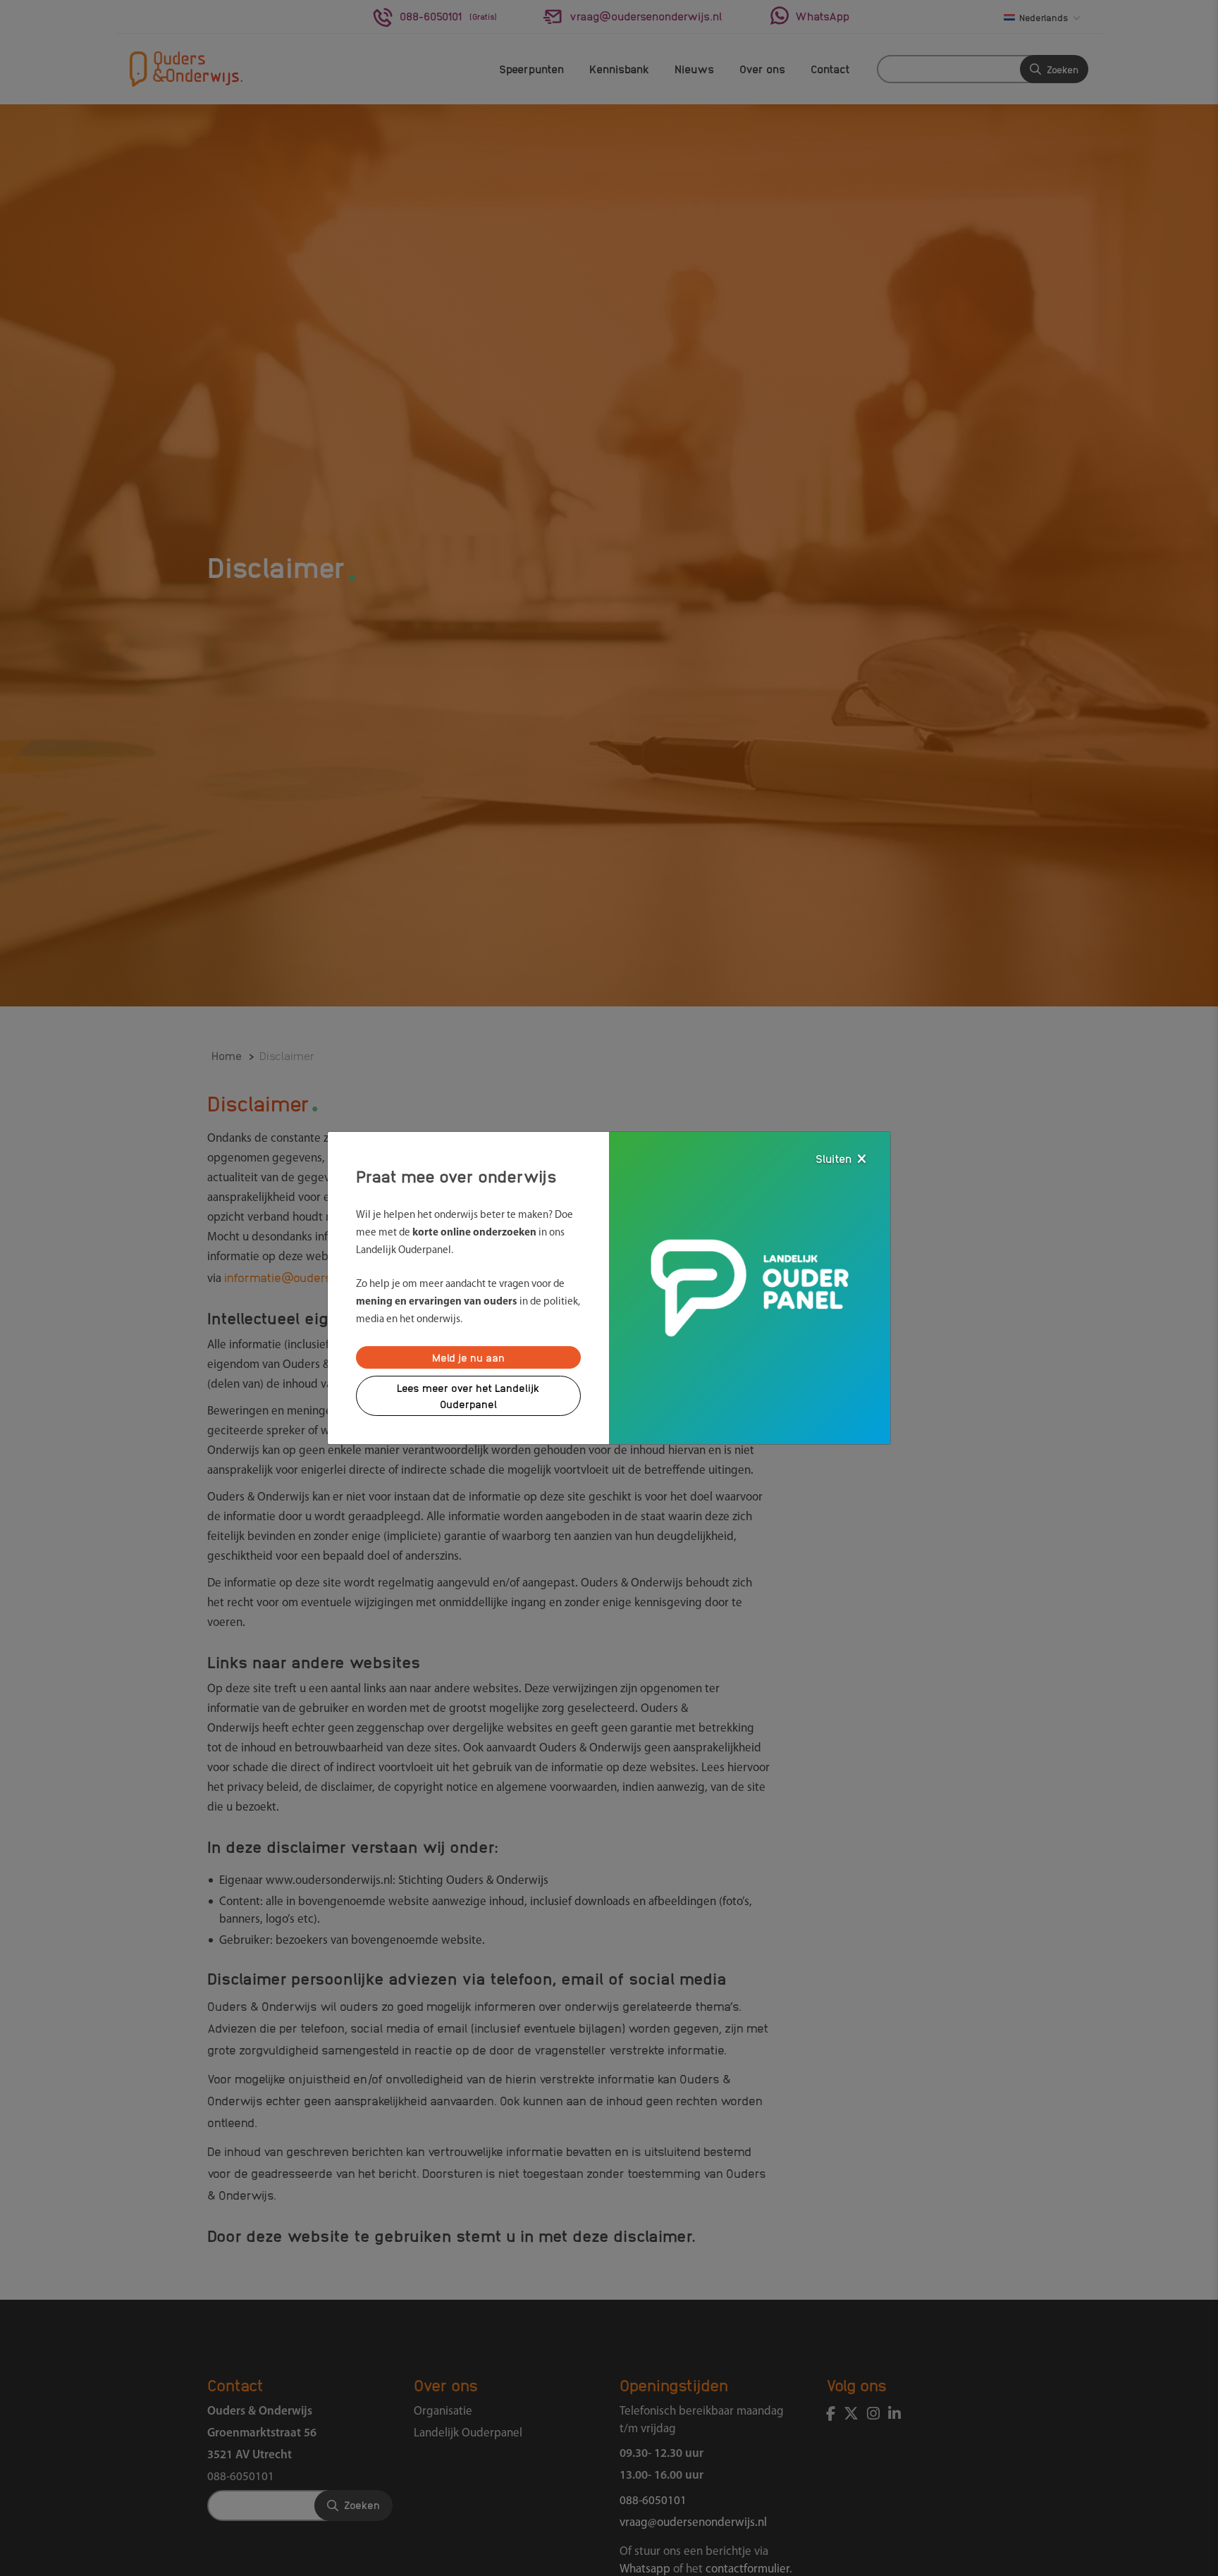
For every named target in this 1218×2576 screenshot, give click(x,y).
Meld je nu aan (468, 1357)
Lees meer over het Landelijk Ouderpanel (468, 1396)
